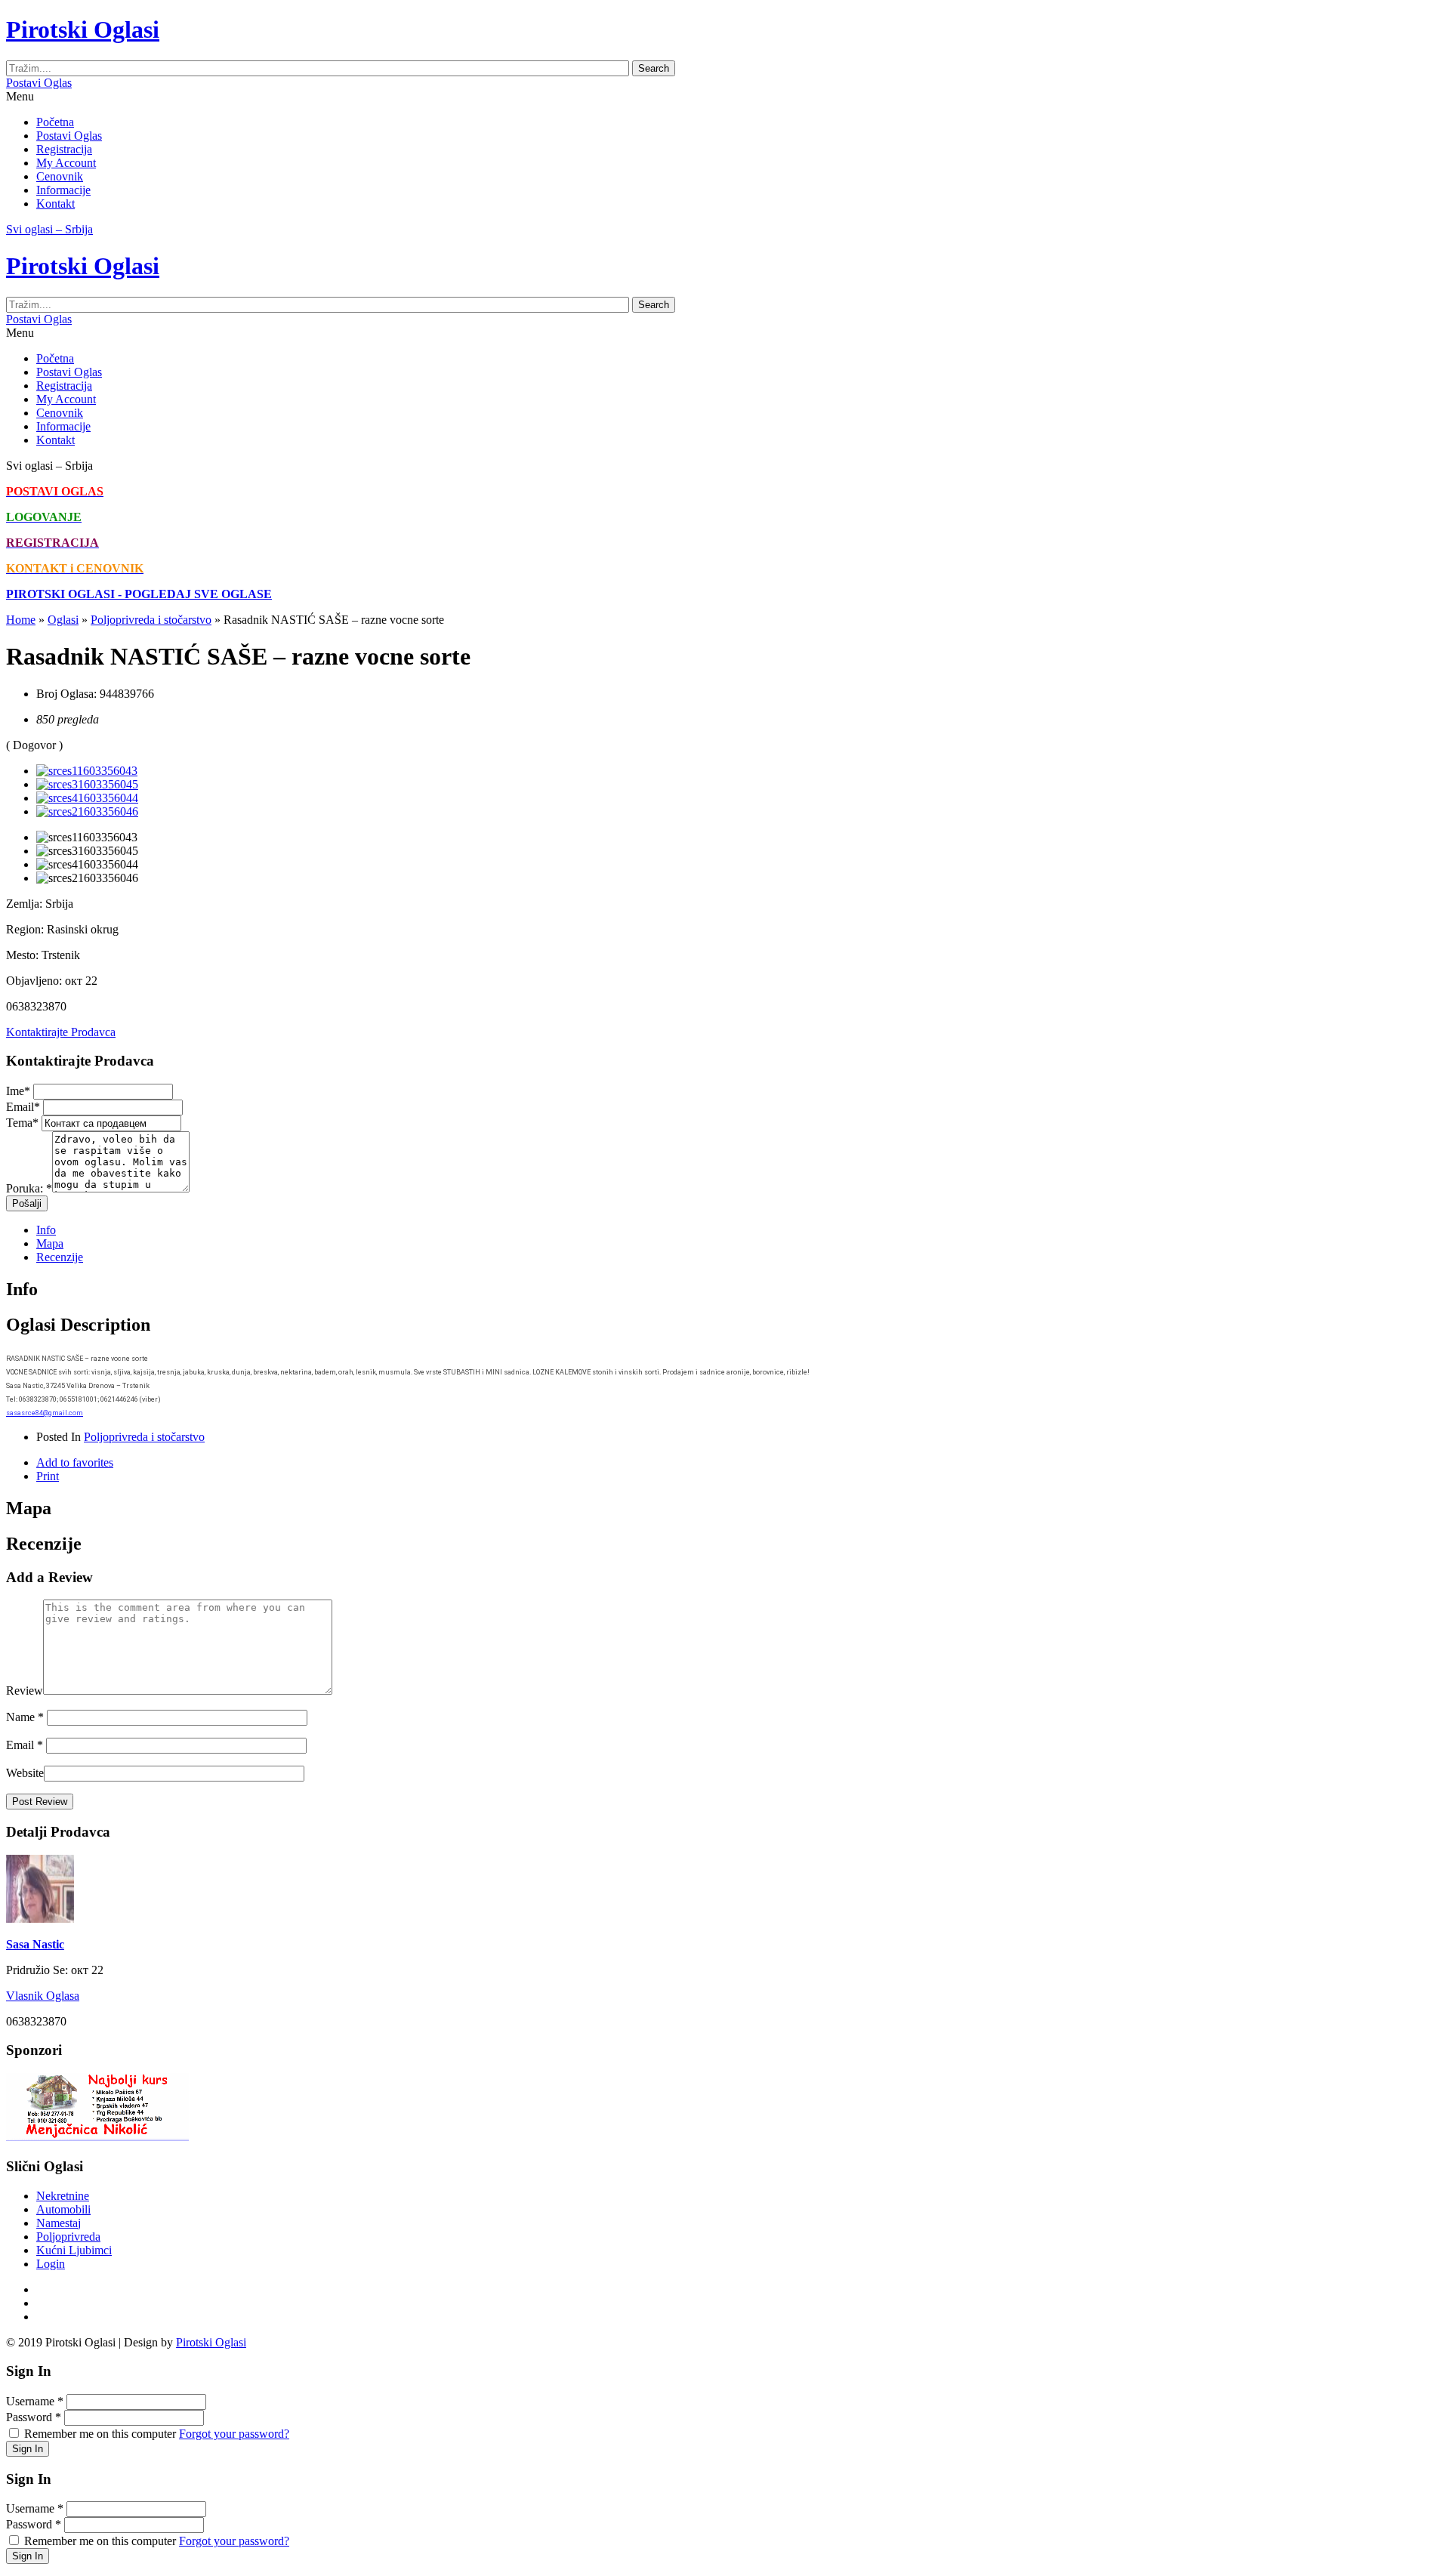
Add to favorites (75, 1462)
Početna (55, 122)
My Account (66, 163)
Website (25, 1773)
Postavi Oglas (39, 83)
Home (21, 620)
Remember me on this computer (100, 2434)
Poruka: (29, 1188)
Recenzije (60, 1257)
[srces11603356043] (87, 771)
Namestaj (59, 2223)
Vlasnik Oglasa (43, 1996)
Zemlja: (24, 904)
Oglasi (63, 620)
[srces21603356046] (87, 811)
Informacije (63, 190)
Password (34, 2417)
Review (25, 1691)
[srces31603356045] (87, 784)
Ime (18, 1091)
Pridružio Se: (37, 1970)
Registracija (64, 149)
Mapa (50, 1243)
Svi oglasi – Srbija (49, 229)
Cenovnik (60, 176)
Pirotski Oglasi (211, 2342)
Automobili (63, 2209)
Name (25, 1717)
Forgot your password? (234, 2434)
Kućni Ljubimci (74, 2250)
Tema (22, 1123)
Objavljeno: (34, 981)
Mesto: (22, 955)
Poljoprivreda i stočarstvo (151, 620)
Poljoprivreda (68, 2237)
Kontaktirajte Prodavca (61, 1032)
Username (35, 2401)
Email (23, 1107)
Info (46, 1230)
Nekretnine (63, 2196)
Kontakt (56, 204)
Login (51, 2264)
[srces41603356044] (87, 798)
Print (48, 1476)
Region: (25, 929)
